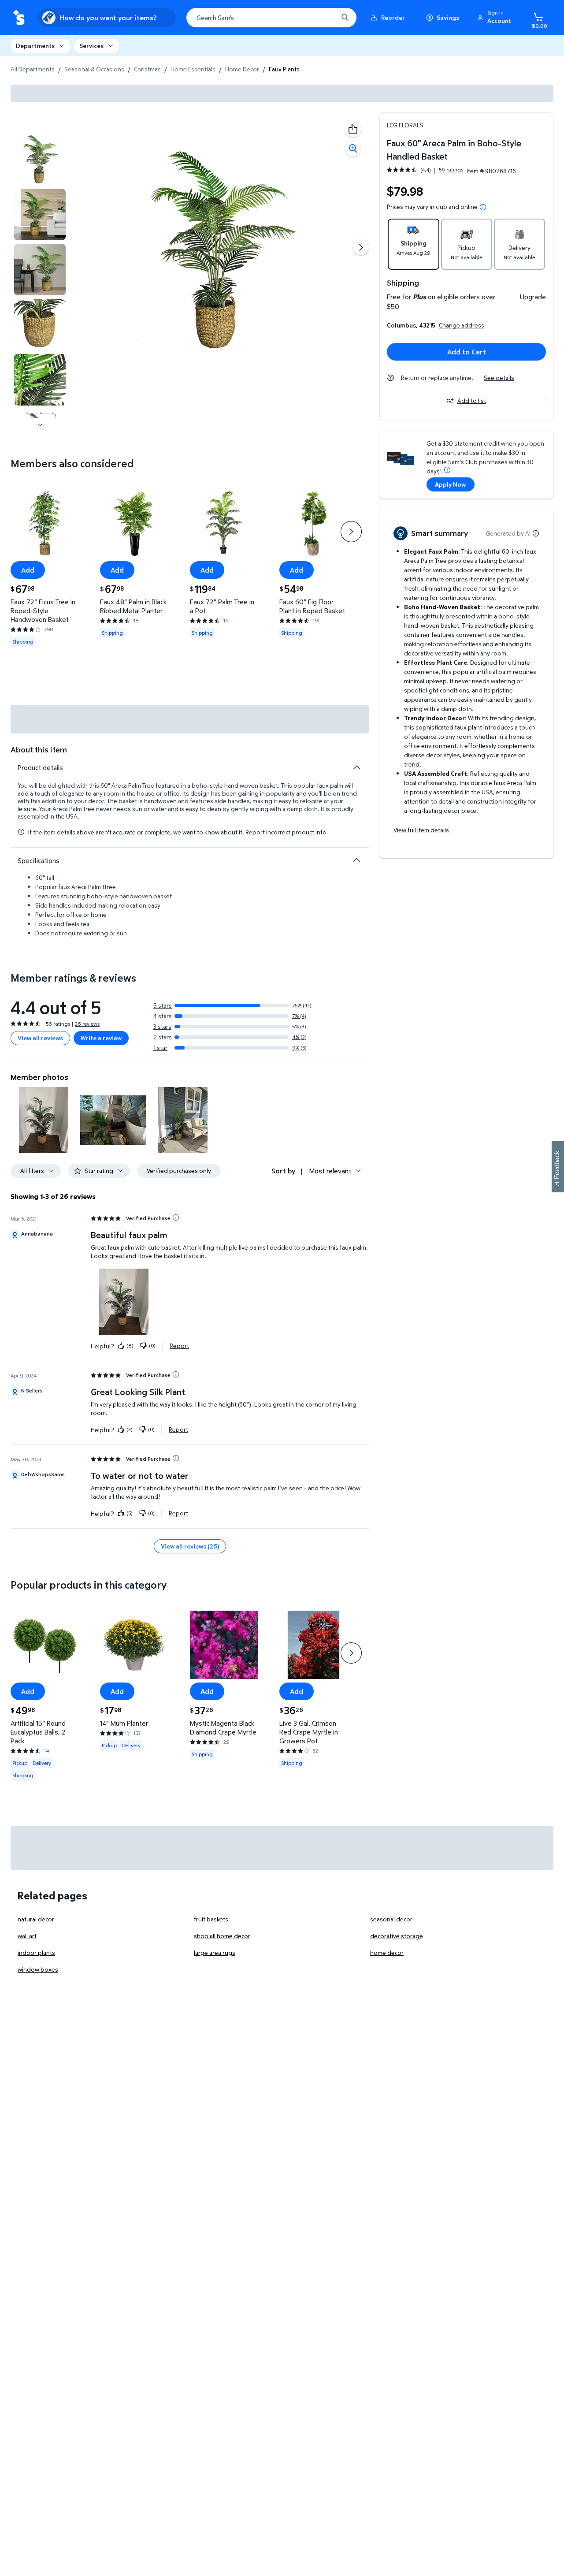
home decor (387, 1952)
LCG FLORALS (405, 125)
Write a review (101, 1038)
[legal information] (483, 207)
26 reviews (87, 1024)
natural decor (36, 1919)
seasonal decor (391, 1919)
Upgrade (533, 297)
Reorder (393, 17)
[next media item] (361, 247)
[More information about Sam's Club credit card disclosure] (447, 470)
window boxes (38, 1969)
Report (179, 1346)
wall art (27, 1936)
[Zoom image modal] (353, 149)
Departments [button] (35, 46)
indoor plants (36, 1952)
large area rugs (215, 1952)
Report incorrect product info (286, 832)
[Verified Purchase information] (176, 1217)
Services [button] (91, 46)
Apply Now (450, 484)
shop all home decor (222, 1936)
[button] (496, 18)
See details (499, 378)
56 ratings (451, 170)
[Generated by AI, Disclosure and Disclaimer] (536, 533)
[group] (425, 170)
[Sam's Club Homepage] (19, 18)
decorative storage (397, 1936)
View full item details (421, 830)
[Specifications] (356, 860)
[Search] (345, 18)
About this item (39, 750)
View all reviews (40, 1038)
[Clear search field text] (325, 18)
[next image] (40, 425)
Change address (462, 325)
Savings (448, 17)
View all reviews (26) (190, 1546)
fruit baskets (211, 1919)
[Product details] (356, 767)
